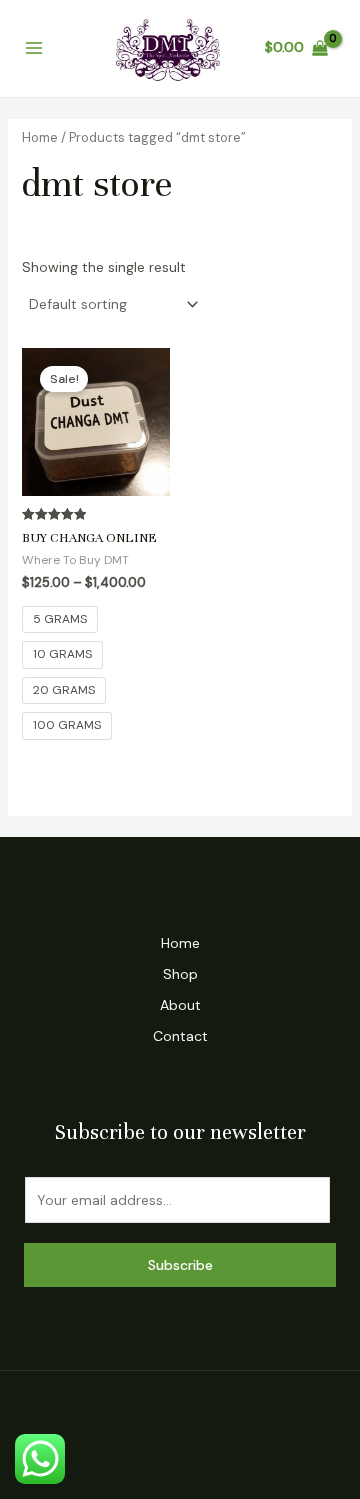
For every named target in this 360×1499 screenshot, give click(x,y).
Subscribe (180, 1265)
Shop (180, 974)
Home (40, 137)
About (180, 1005)
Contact (180, 1036)
